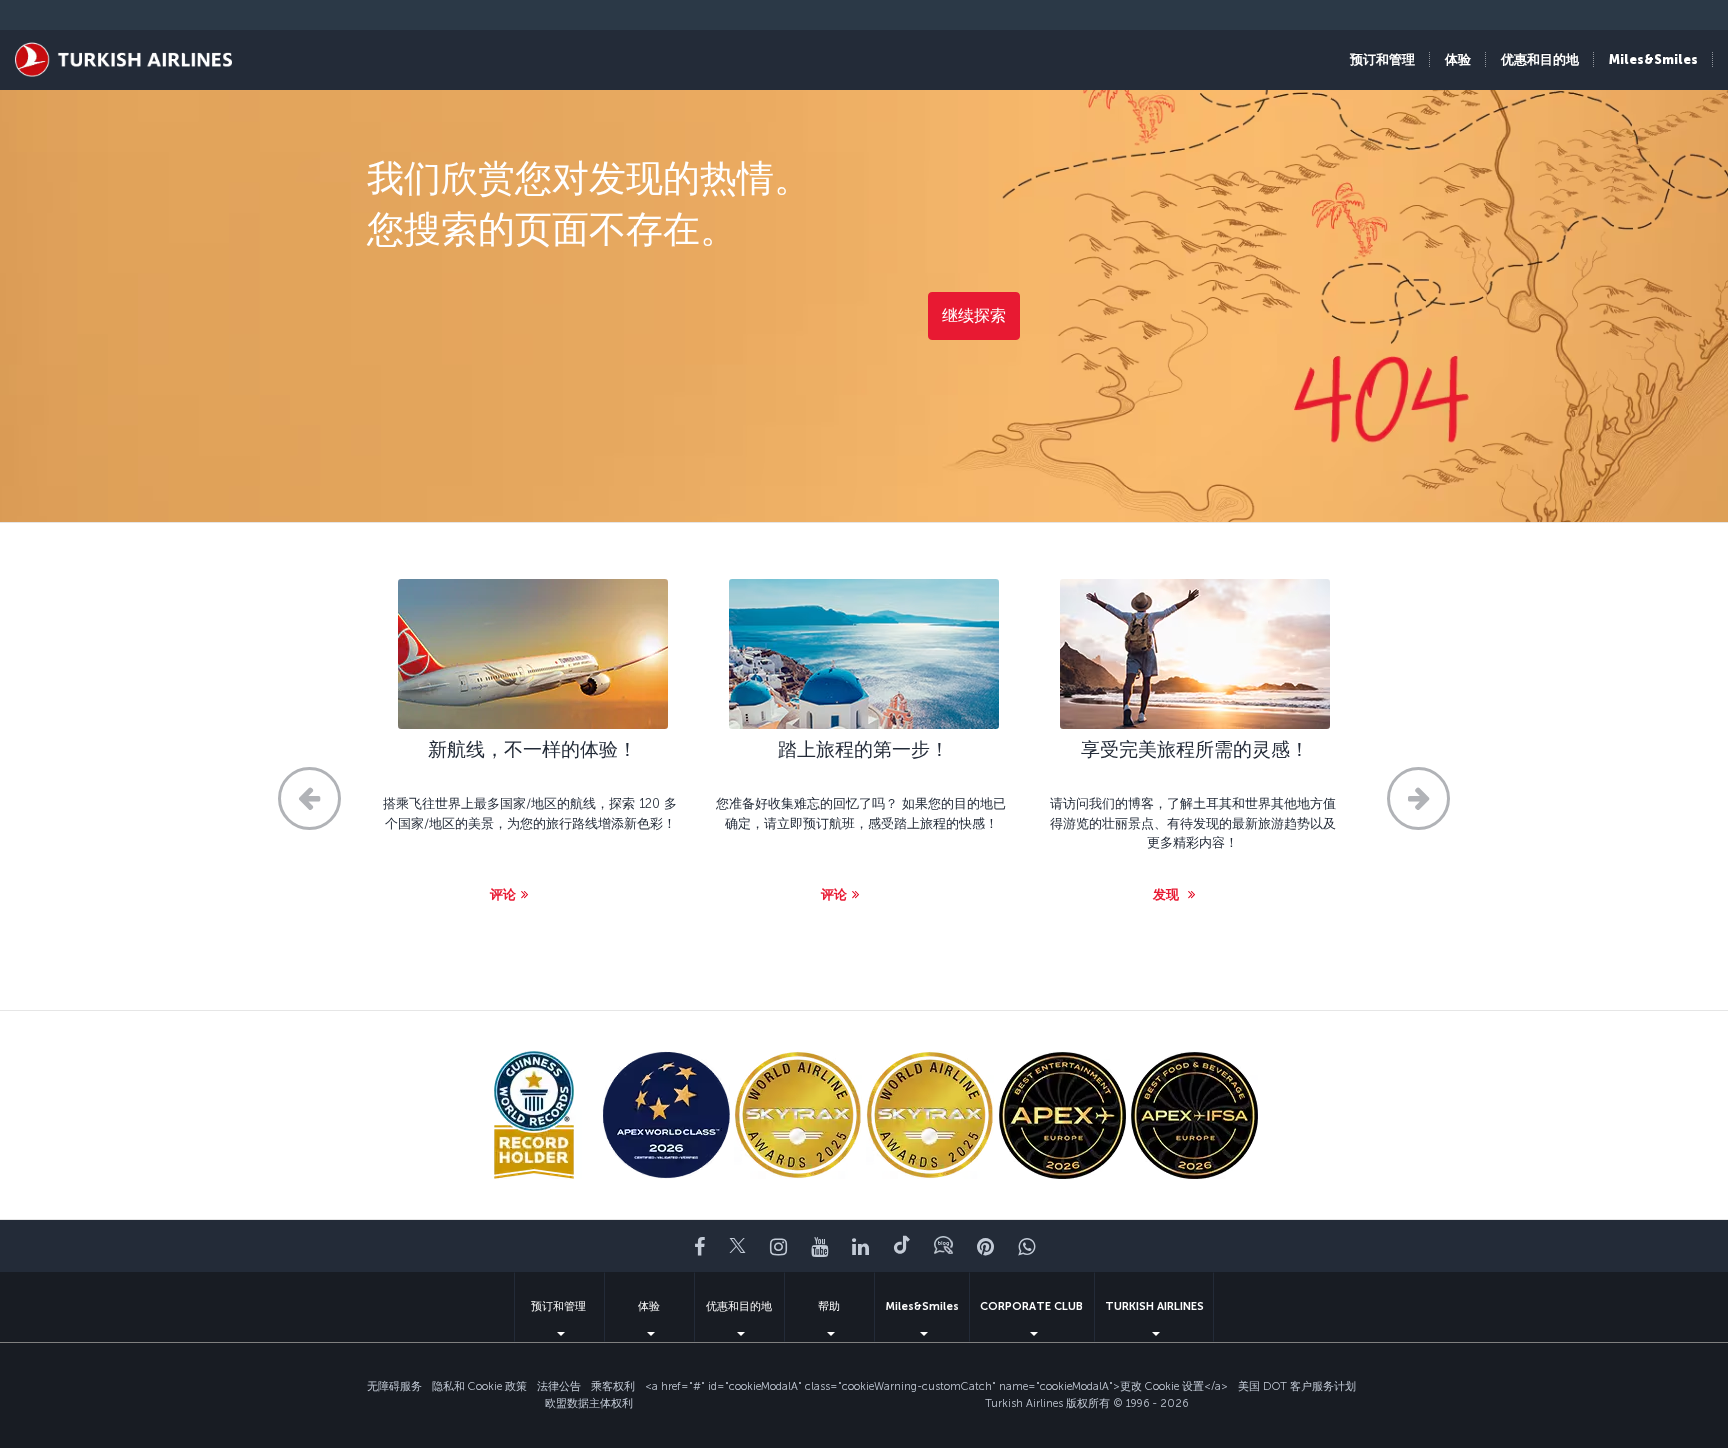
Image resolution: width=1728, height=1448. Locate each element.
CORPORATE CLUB (1031, 1306)
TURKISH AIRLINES (1154, 1306)
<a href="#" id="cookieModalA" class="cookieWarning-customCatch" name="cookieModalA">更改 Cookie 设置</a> (936, 1386)
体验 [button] (1458, 59)
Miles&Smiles (922, 1306)
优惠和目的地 (739, 1306)
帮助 (829, 1306)
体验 (649, 1306)
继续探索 (974, 315)
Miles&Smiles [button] (1653, 59)
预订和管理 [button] (1382, 59)
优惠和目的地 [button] (1540, 59)
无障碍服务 (394, 1386)
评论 (503, 894)
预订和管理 (558, 1306)
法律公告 (559, 1386)
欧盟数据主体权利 (589, 1403)
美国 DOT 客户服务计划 (1297, 1386)
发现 (1168, 894)
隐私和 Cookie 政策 (479, 1386)
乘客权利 (613, 1386)
